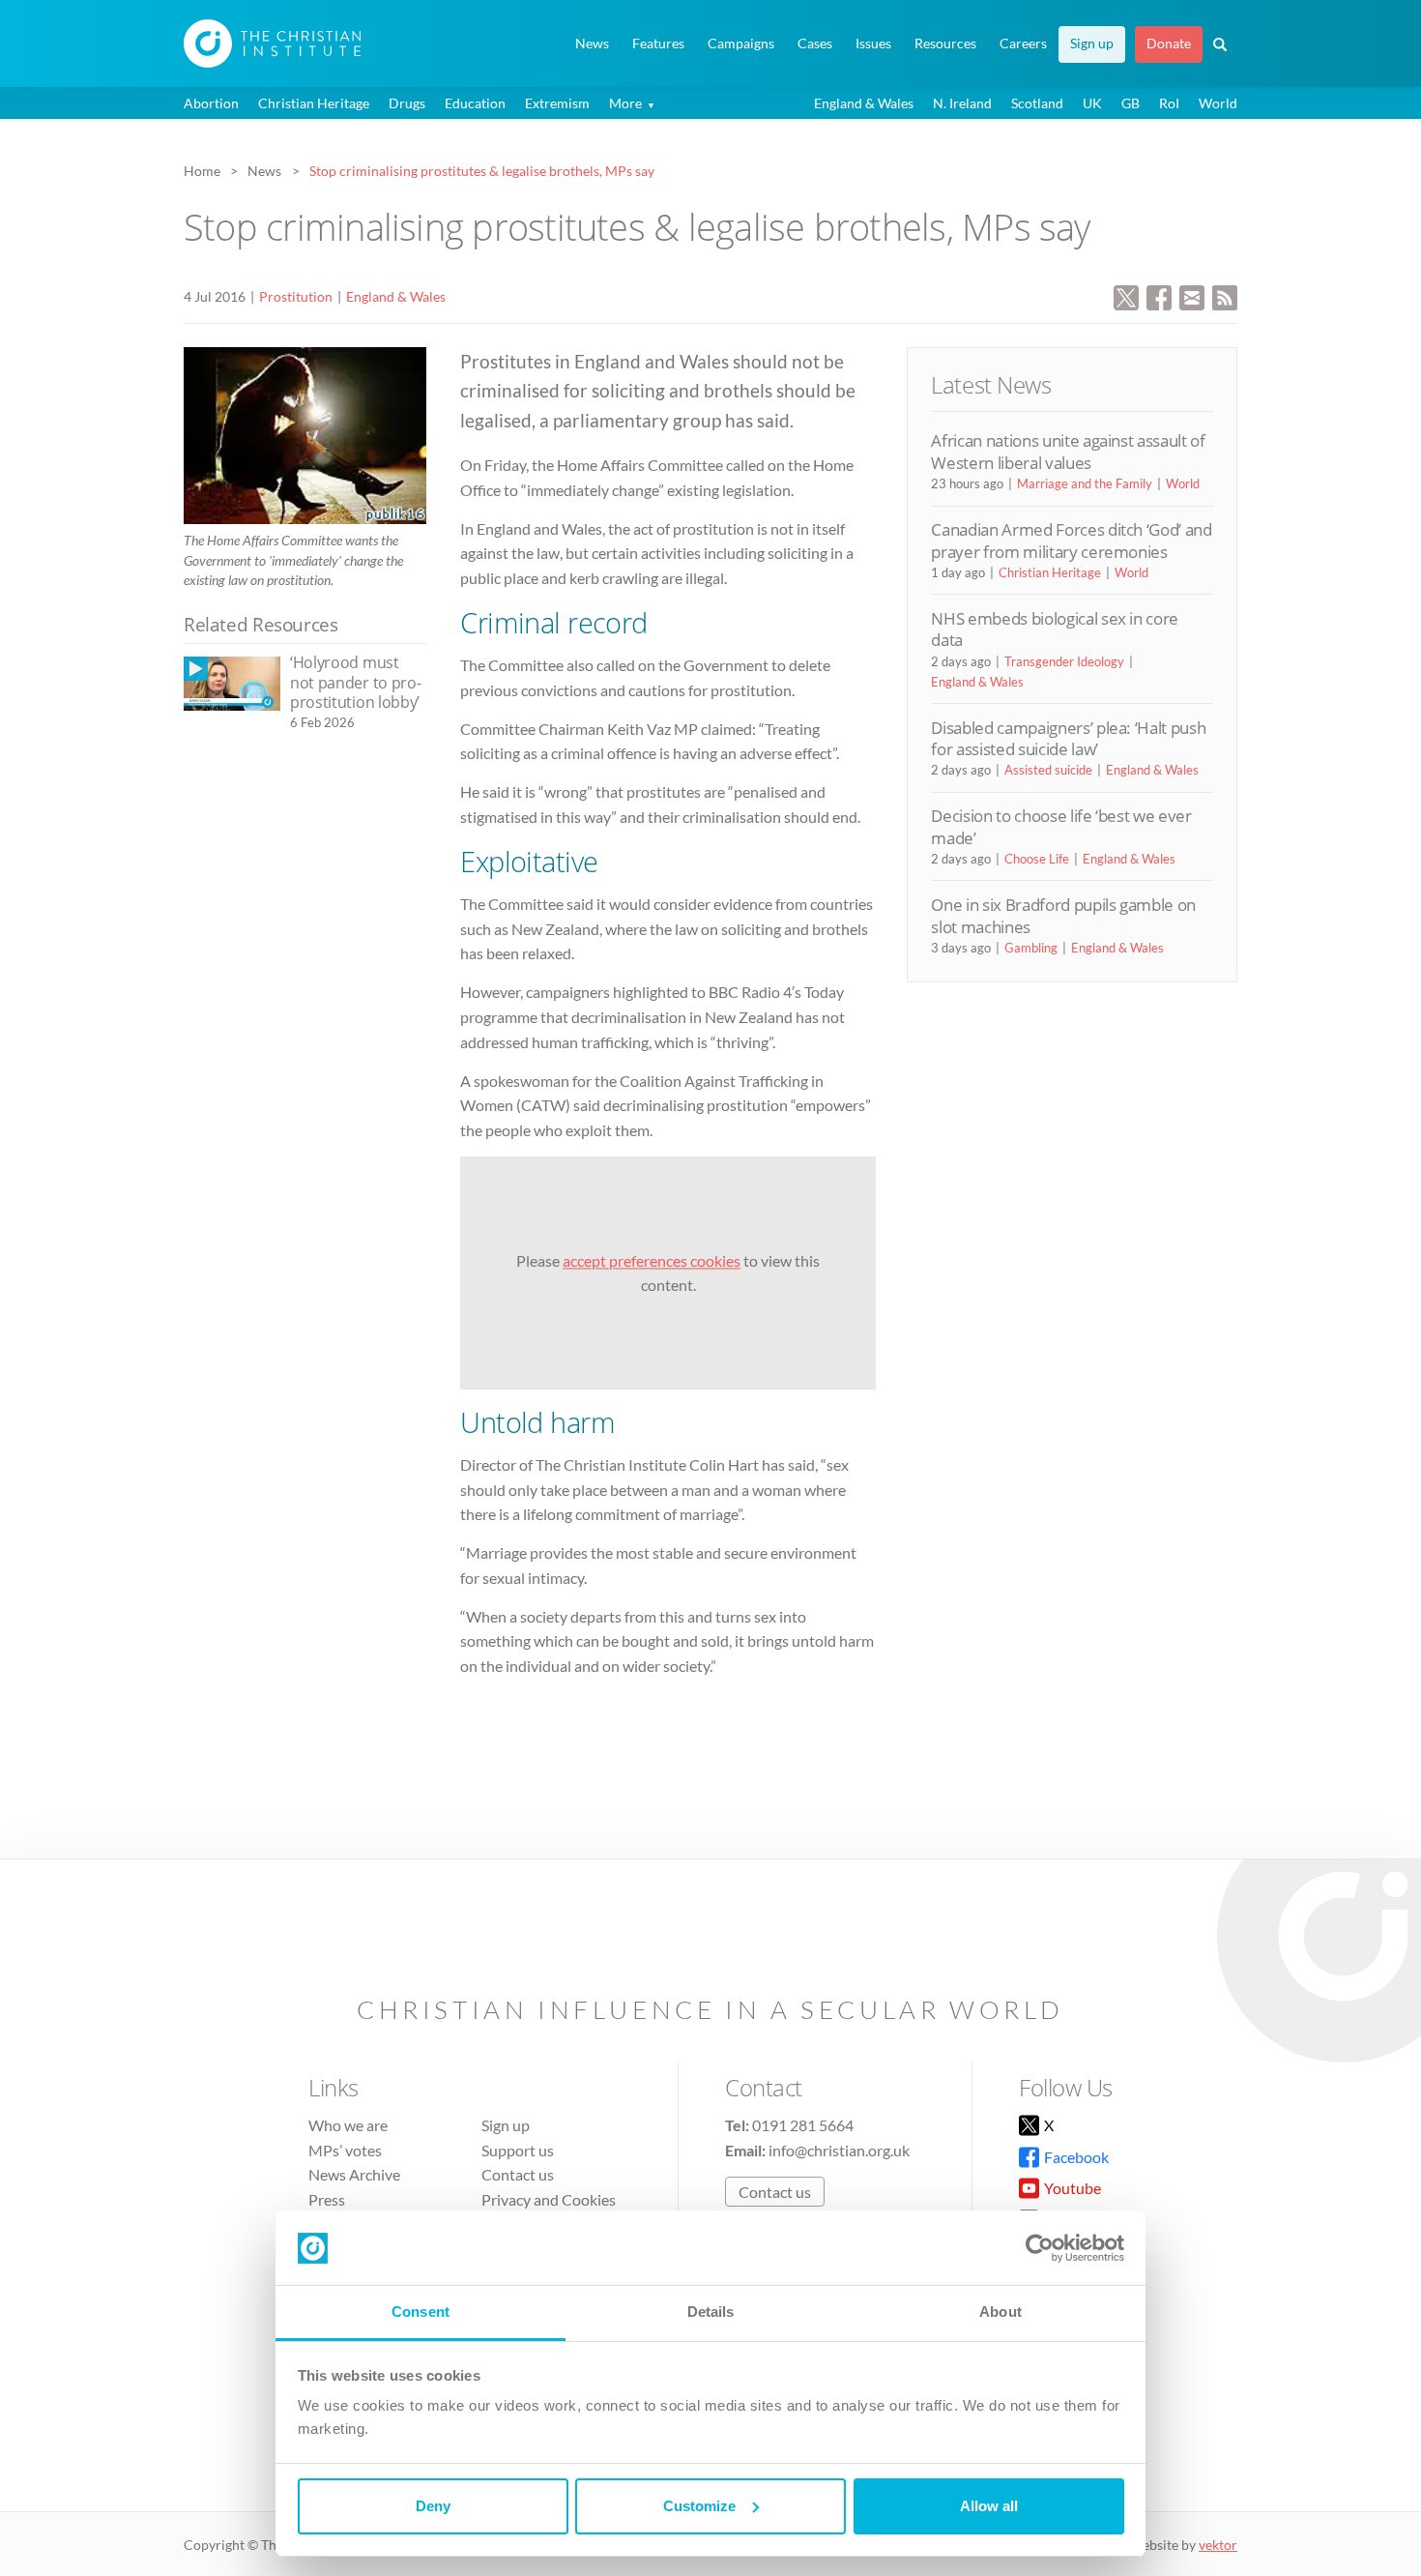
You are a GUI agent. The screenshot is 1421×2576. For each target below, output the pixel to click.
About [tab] (1000, 2312)
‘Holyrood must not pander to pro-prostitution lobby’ (355, 682)
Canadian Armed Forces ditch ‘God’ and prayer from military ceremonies (1071, 540)
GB (1131, 103)
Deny (433, 2506)
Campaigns (741, 44)
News (592, 44)
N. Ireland (962, 103)
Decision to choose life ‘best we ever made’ (1061, 826)
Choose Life (1037, 859)
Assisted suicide (1048, 770)
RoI (1169, 103)
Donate (1169, 44)
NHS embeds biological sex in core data (1055, 629)
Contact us (518, 2174)
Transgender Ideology (1064, 661)
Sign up (1092, 44)
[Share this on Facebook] (1159, 295)
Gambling (1031, 948)
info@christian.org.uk (839, 2150)
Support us (518, 2150)
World (1218, 103)
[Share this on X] (1126, 295)
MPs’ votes (345, 2150)
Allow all (989, 2506)
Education (475, 103)
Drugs (407, 103)
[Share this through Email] (1192, 295)
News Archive (354, 2174)
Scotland (1037, 103)
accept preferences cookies (652, 1260)
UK (1092, 103)
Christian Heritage (314, 103)
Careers (1023, 44)
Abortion (211, 103)
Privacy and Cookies (549, 2199)
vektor (1218, 2545)
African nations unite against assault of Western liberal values (1068, 451)
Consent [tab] (420, 2312)
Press (327, 2199)
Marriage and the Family (1085, 483)
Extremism (557, 103)
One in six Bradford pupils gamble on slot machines (1063, 915)
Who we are (348, 2125)
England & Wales (864, 103)
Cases (815, 44)
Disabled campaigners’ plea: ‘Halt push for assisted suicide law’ (1068, 738)
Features (658, 44)
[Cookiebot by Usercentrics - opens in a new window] (1040, 2248)
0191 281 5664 (803, 2125)
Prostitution (296, 296)
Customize (699, 2506)
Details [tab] (711, 2312)
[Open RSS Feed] (1225, 295)
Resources (945, 44)
